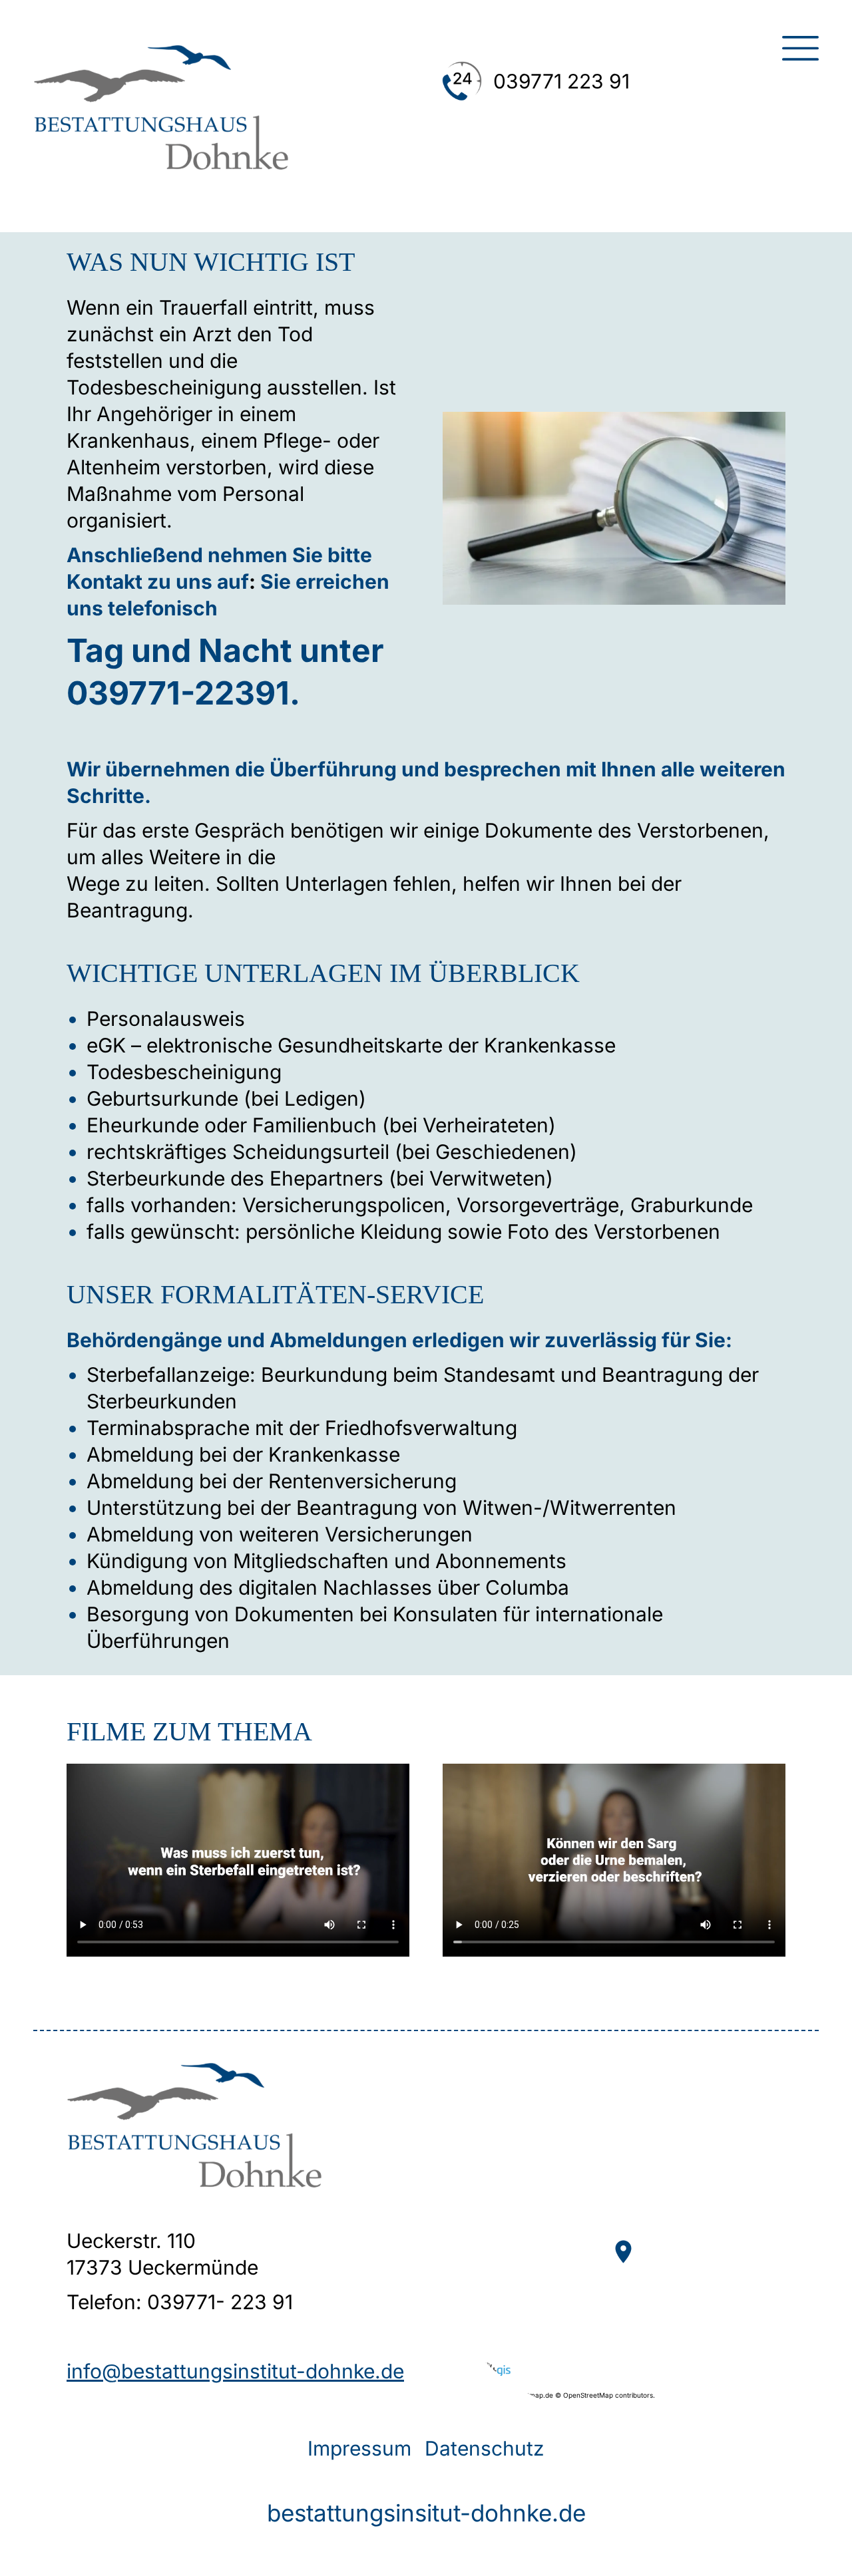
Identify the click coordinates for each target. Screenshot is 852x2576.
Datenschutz (485, 2448)
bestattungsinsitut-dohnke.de (426, 2513)
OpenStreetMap (588, 2395)
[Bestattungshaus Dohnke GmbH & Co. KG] (161, 163)
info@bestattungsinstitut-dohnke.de (235, 2371)
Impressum (359, 2448)
